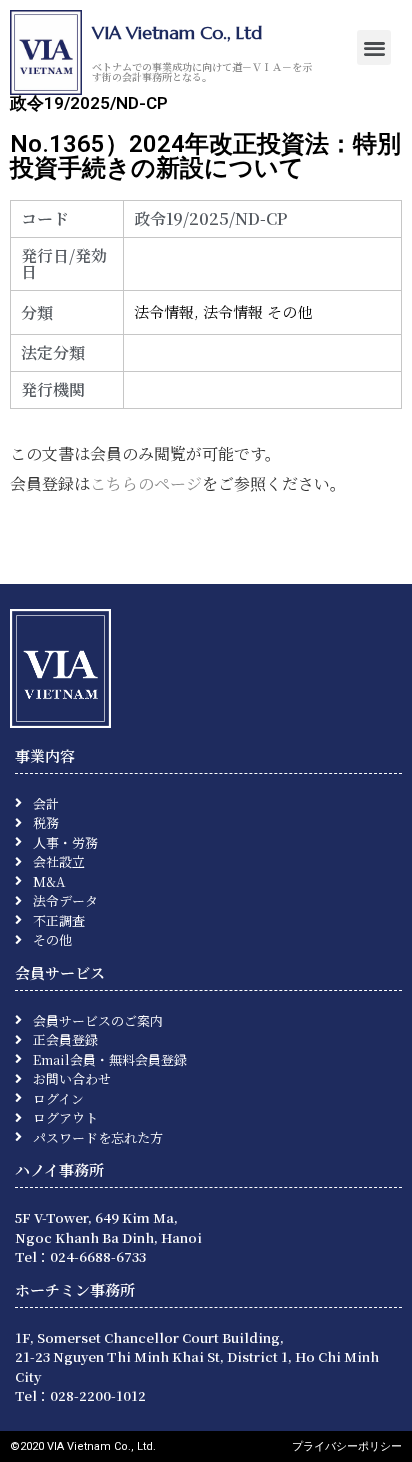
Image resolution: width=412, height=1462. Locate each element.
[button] (374, 47)
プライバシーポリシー (347, 1446)
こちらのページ (146, 483)
